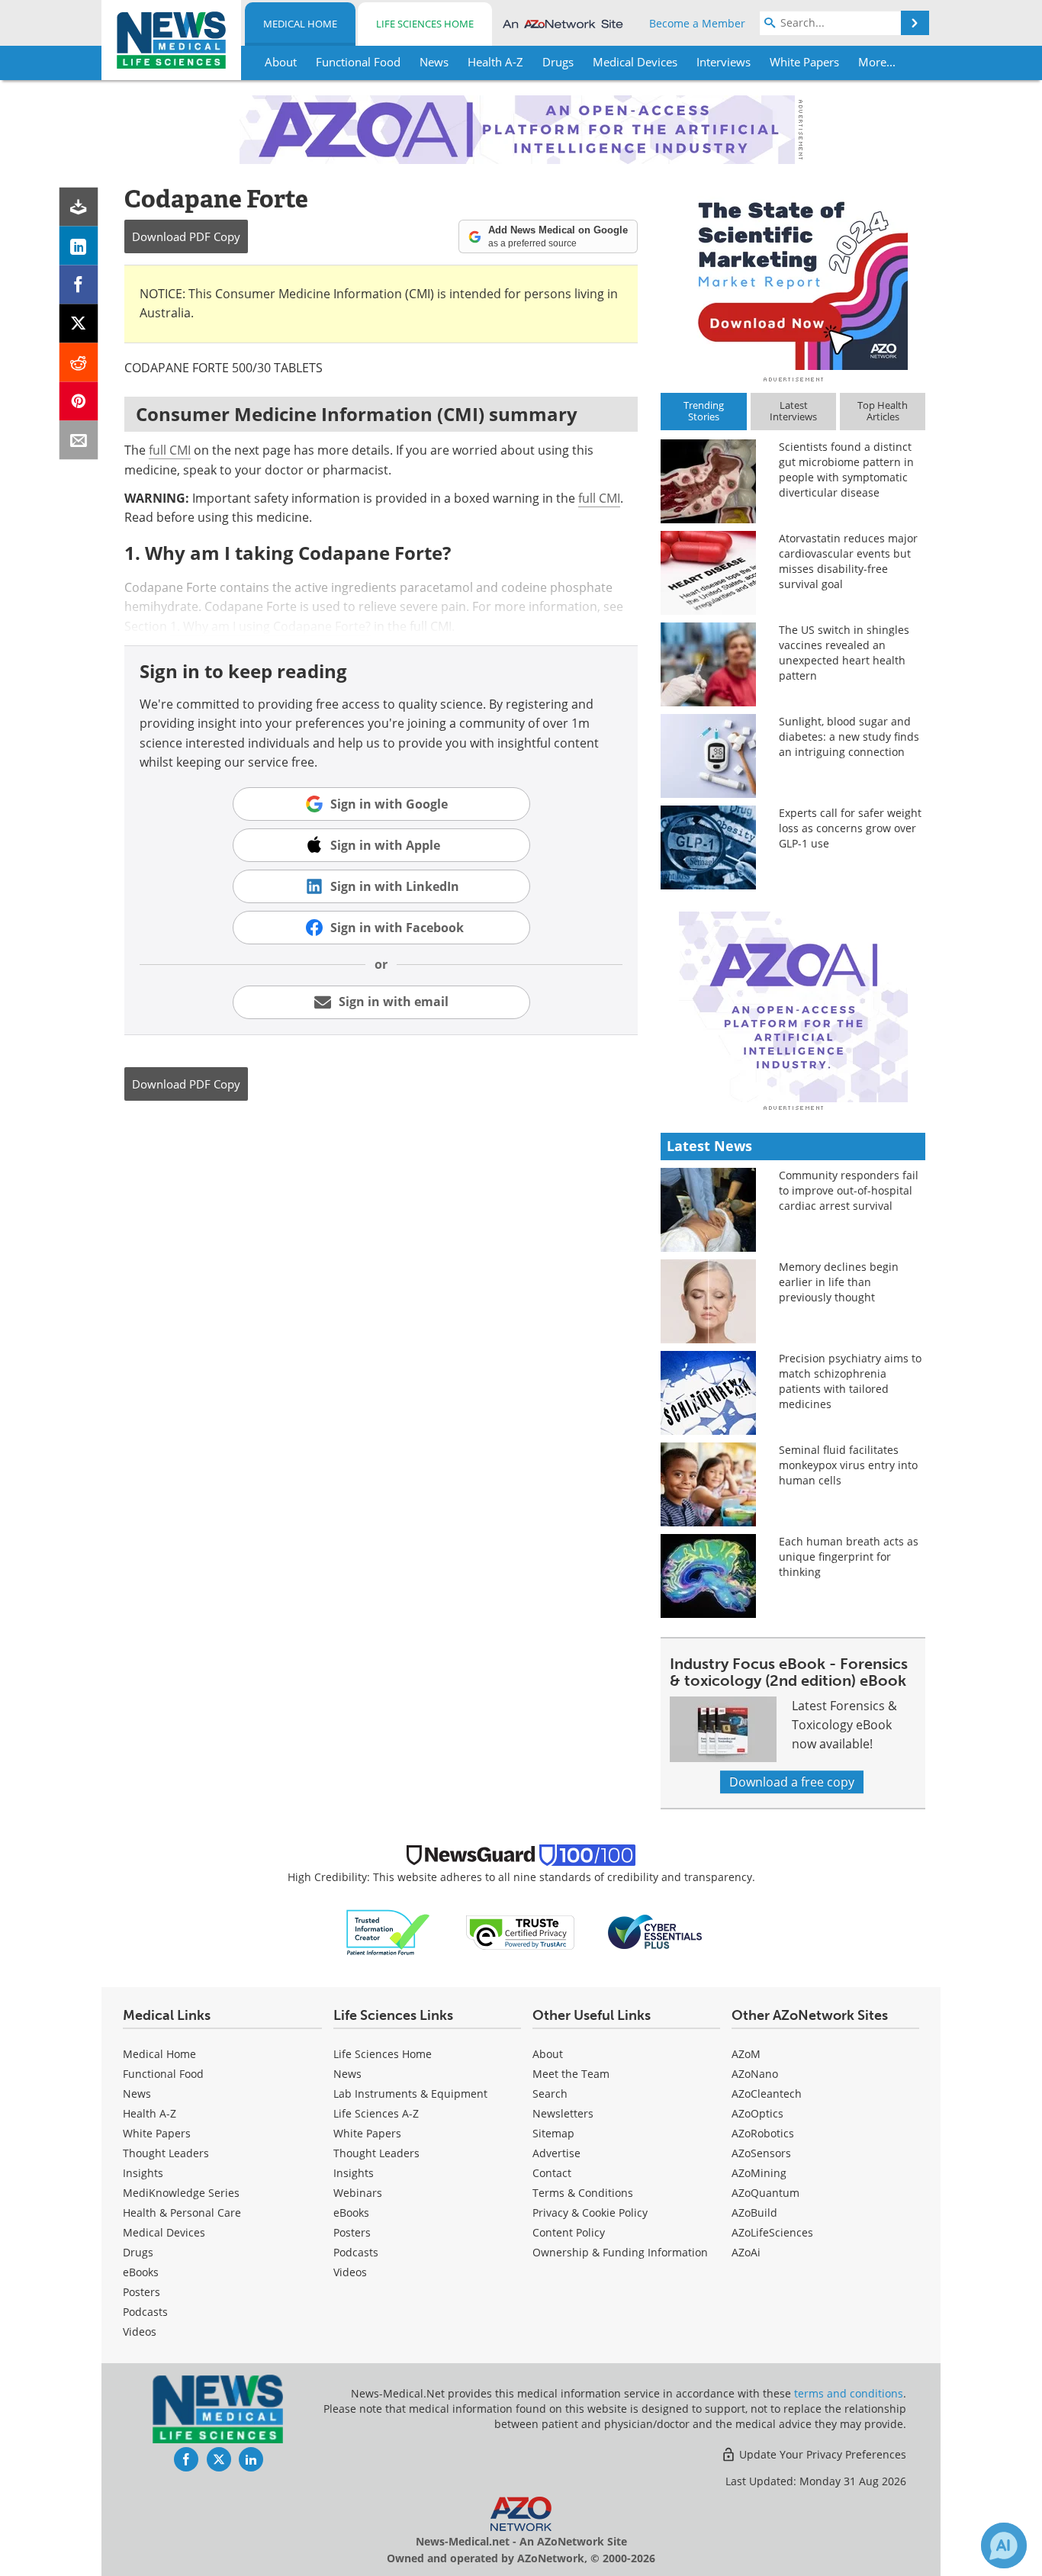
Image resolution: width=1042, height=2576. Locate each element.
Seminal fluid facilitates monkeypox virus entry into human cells (848, 1465)
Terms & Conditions (583, 2193)
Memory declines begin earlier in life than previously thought (839, 1282)
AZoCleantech (767, 2094)
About (548, 2054)
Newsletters (563, 2113)
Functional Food (163, 2074)
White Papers (157, 2133)
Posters (142, 2292)
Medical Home (300, 24)
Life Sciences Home (425, 24)
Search (550, 2094)
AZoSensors (761, 2153)
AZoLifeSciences (772, 2232)
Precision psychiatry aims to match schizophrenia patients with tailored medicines (850, 1381)
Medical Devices (164, 2232)
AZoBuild (754, 2213)
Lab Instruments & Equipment (410, 2094)
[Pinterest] (79, 402)
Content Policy (569, 2232)
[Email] (79, 441)
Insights (143, 2173)
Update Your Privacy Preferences (821, 2454)
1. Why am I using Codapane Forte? (270, 626)
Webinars (358, 2193)
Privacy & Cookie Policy (590, 2213)
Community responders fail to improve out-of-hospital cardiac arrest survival (849, 1190)
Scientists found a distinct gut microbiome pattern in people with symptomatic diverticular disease (846, 470)
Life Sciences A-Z (376, 2113)
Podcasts (145, 2312)
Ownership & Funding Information (620, 2252)
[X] (79, 324)
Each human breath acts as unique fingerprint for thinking (849, 1557)
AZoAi (746, 2252)
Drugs (138, 2252)
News (137, 2094)
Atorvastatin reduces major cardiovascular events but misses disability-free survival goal (848, 561)
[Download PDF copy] (79, 207)
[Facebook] (79, 285)
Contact (552, 2173)
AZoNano (755, 2074)
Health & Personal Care (182, 2213)
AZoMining (759, 2173)
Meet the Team (571, 2074)
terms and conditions (849, 2393)
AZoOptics (757, 2113)
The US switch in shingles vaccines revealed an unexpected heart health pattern (844, 653)
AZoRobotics (763, 2133)
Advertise (556, 2153)
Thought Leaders (166, 2153)
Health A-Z (150, 2113)
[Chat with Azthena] (1004, 2545)
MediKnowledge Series (181, 2193)
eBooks (141, 2272)
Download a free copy (792, 1782)
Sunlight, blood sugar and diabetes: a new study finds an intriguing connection (849, 736)
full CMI (170, 450)
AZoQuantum (765, 2193)
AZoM (746, 2054)
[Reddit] (79, 363)
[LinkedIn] (79, 246)
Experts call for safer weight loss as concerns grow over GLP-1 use (850, 828)
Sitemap (553, 2133)
